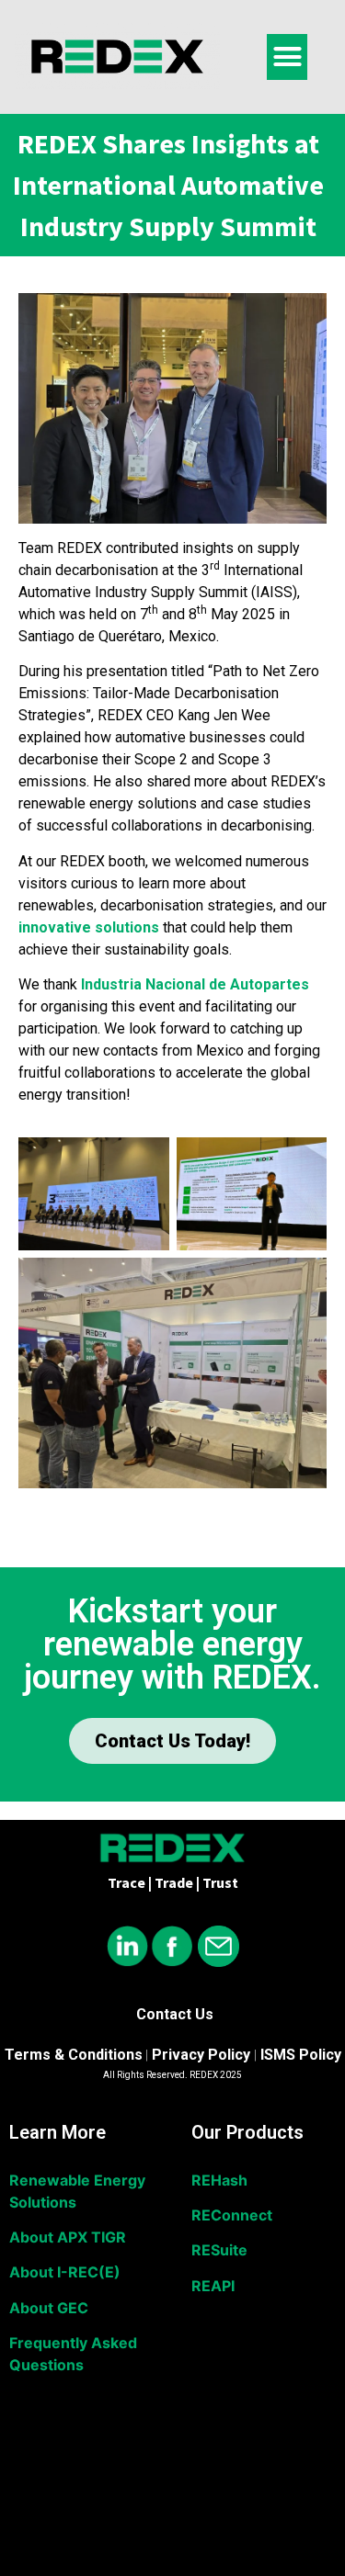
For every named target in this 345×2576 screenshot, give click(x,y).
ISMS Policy (301, 2055)
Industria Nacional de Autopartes (195, 984)
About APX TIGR (68, 2237)
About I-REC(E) (65, 2272)
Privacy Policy (201, 2055)
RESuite (219, 2250)
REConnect (232, 2215)
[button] (287, 57)
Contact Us (175, 2014)
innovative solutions (89, 927)
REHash (219, 2180)
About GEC (49, 2308)
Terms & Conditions (74, 2055)
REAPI (213, 2286)
